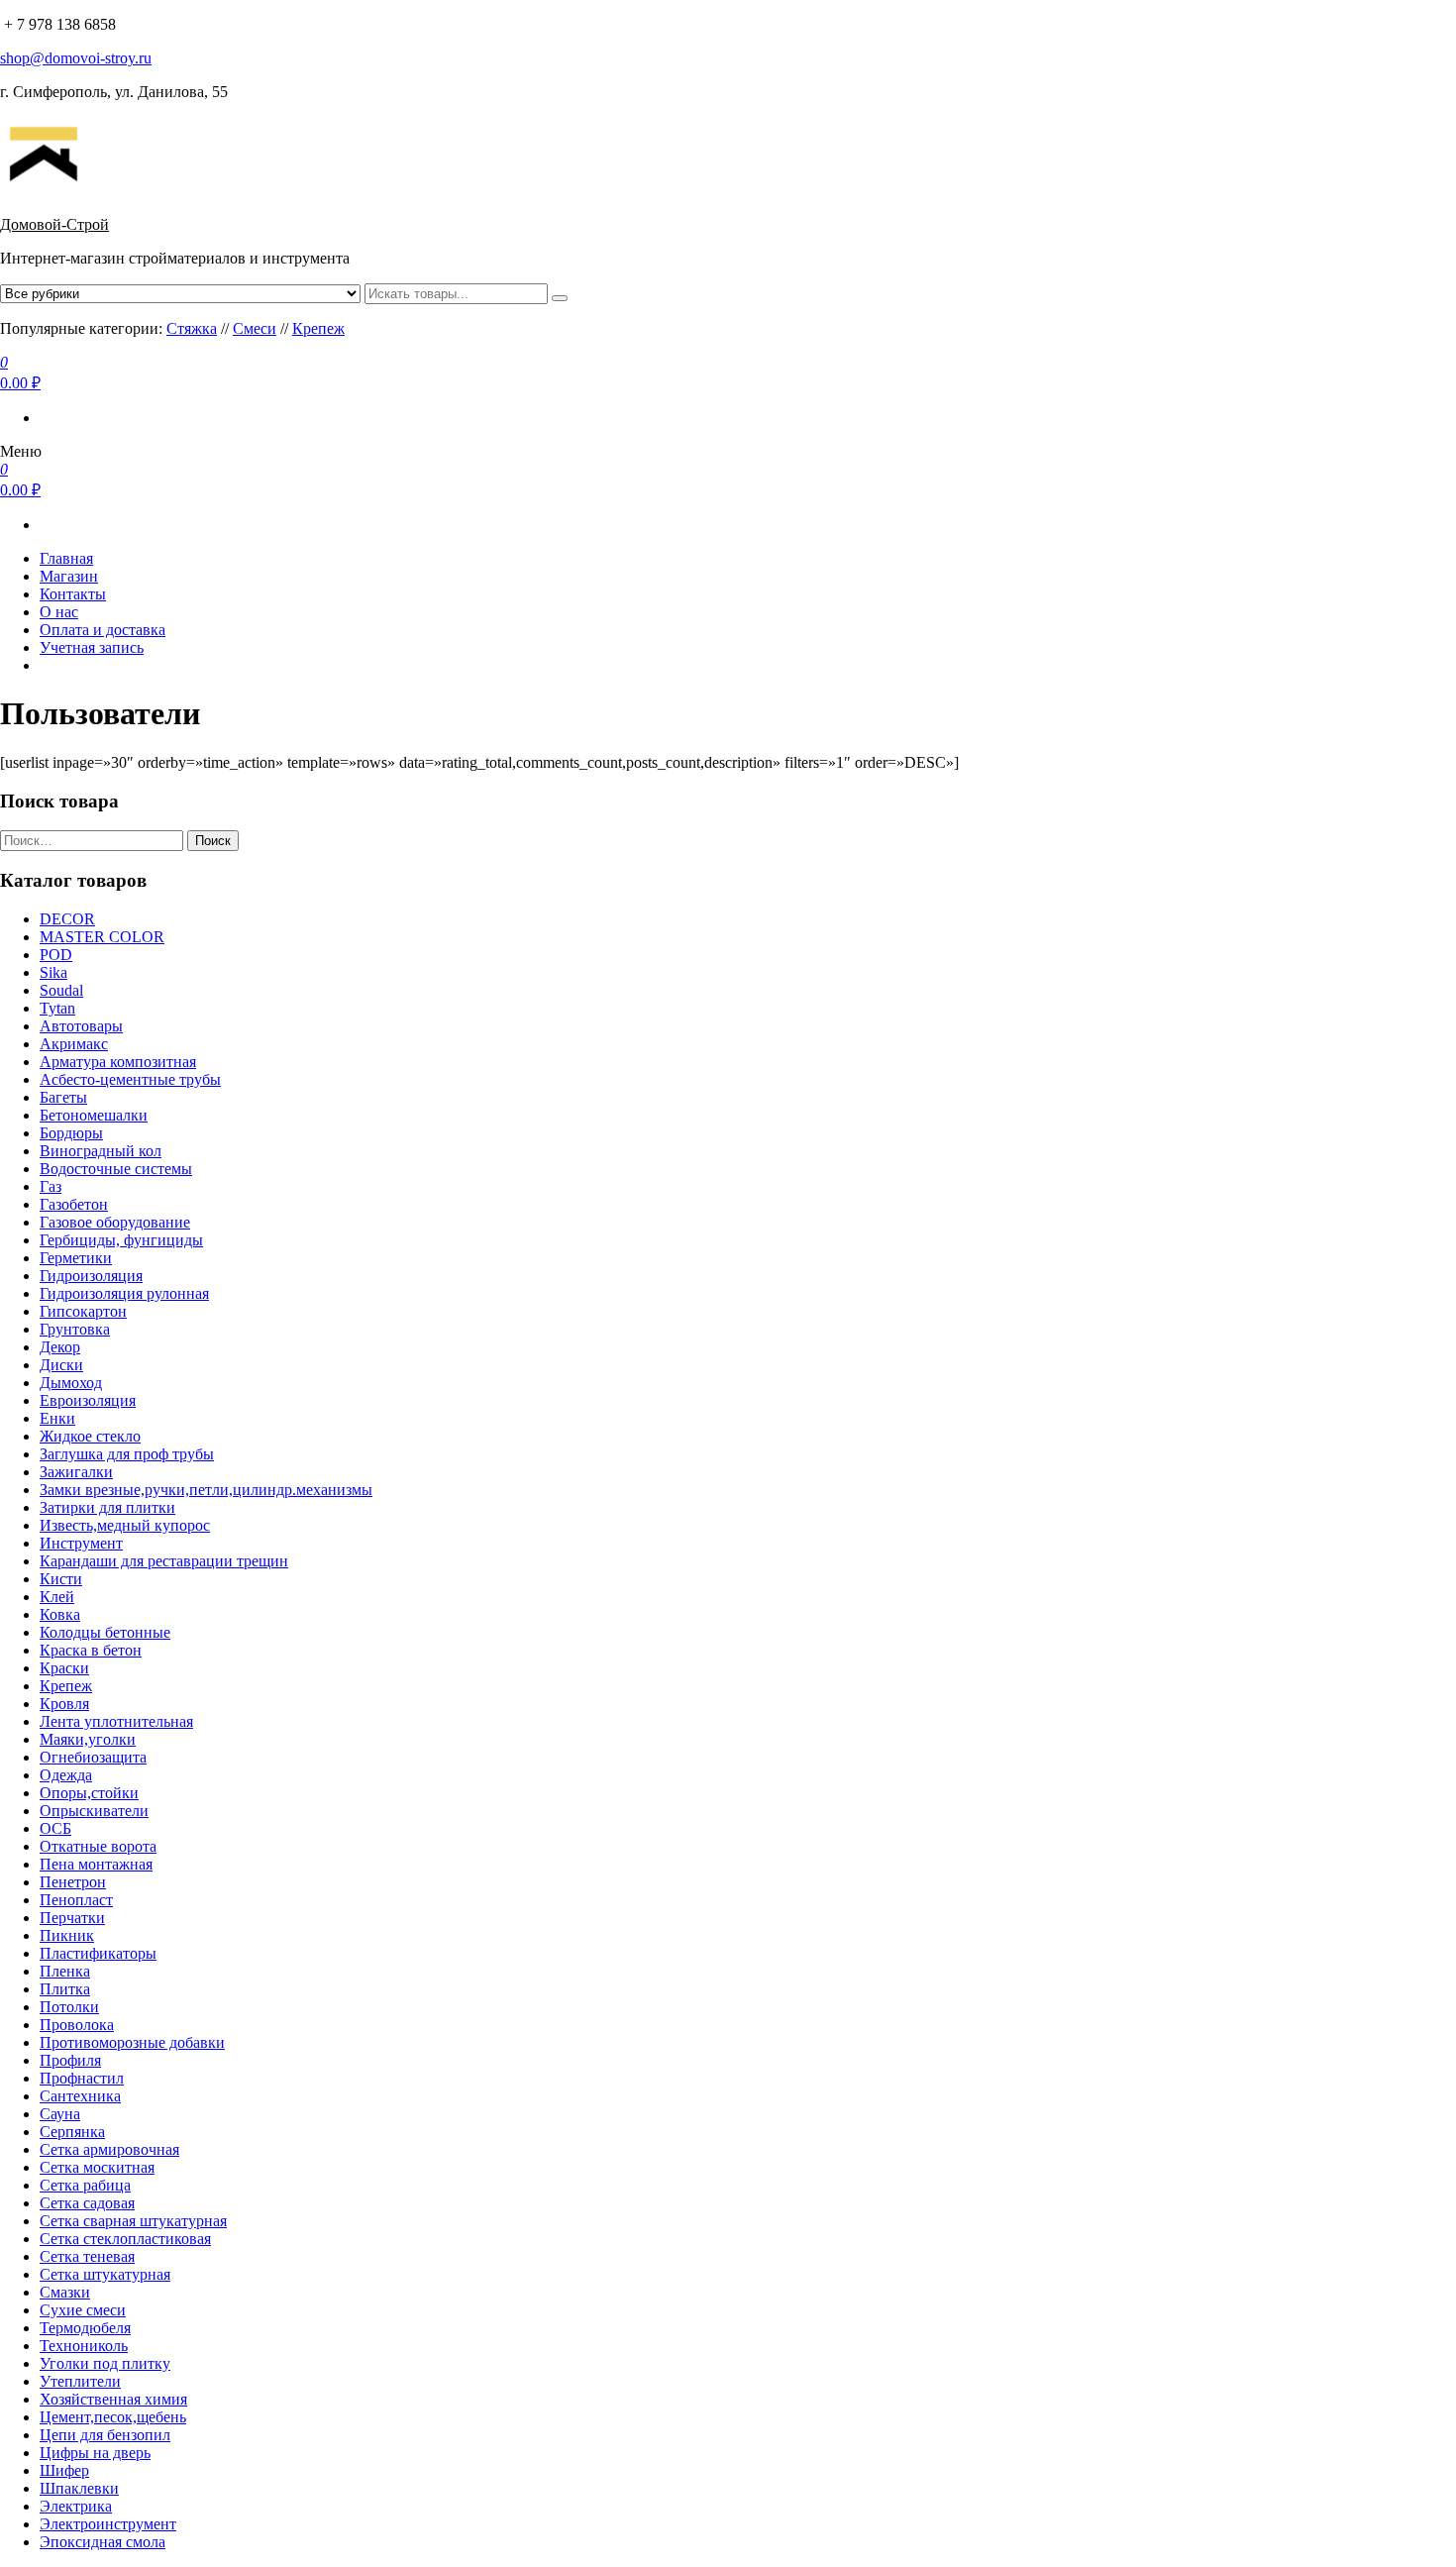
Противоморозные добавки (132, 2042)
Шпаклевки (79, 2488)
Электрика (76, 2506)
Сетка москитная (97, 2167)
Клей (57, 1597)
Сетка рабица (85, 2185)
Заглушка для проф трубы (127, 1454)
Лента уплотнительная (116, 1721)
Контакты (73, 594)
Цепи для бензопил (105, 2435)
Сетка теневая (87, 2256)
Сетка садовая (87, 2203)
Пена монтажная (96, 1864)
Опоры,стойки (89, 1793)
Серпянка (72, 2132)
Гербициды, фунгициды (121, 1240)
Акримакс (74, 1044)
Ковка (60, 1614)
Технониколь (84, 2346)
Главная (66, 558)
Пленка (65, 1971)
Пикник (67, 1935)
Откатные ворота (98, 1846)
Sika (53, 972)
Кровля (64, 1704)
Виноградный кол (101, 1151)
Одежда (66, 1775)
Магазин (69, 576)
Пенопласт (76, 1900)
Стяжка (192, 328)
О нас (59, 612)
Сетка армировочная (109, 2149)
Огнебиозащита (93, 1757)
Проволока (77, 2025)
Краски (64, 1668)
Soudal (61, 990)
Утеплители (80, 2381)
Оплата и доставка (103, 630)
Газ (51, 1186)
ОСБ (55, 1828)
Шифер (64, 2470)
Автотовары (81, 1026)
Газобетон (74, 1204)
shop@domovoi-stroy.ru (76, 58)
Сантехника (80, 2096)
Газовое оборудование (115, 1222)
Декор (60, 1347)
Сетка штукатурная (105, 2274)
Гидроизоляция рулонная (124, 1293)
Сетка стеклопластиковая (125, 2239)
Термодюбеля (85, 2328)
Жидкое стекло (90, 1436)
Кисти (61, 1579)
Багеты (63, 1097)
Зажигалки (76, 1472)
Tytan (57, 1008)
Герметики (76, 1258)
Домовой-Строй (54, 224)
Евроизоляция (88, 1400)
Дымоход (71, 1383)
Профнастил (82, 2078)
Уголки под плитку (105, 2363)
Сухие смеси (83, 2310)
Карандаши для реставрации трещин (164, 1561)
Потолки (69, 2007)
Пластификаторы (98, 1953)
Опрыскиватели (94, 1811)
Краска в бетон (91, 1650)
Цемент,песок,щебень (113, 2417)
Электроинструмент (108, 2524)
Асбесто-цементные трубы (130, 1079)
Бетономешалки (94, 1115)
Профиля (70, 2060)
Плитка (65, 1989)
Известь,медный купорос (125, 1525)
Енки (57, 1418)
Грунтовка (75, 1329)
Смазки (65, 2292)
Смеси (255, 328)
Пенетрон (73, 1882)
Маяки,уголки (88, 1739)
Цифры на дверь (95, 2453)
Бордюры (71, 1133)
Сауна (60, 2114)
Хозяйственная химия (113, 2399)
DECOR (67, 919)
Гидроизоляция (91, 1276)
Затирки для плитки (107, 1507)
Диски (61, 1365)
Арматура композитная (118, 1062)
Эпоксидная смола (103, 2542)
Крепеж (318, 328)
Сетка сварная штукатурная (133, 2221)
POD (56, 955)
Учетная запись (92, 647)
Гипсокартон (83, 1311)
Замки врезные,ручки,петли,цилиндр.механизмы (206, 1490)
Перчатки (72, 1918)
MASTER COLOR (102, 937)
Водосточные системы (116, 1169)
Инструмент (81, 1543)
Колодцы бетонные (105, 1632)
